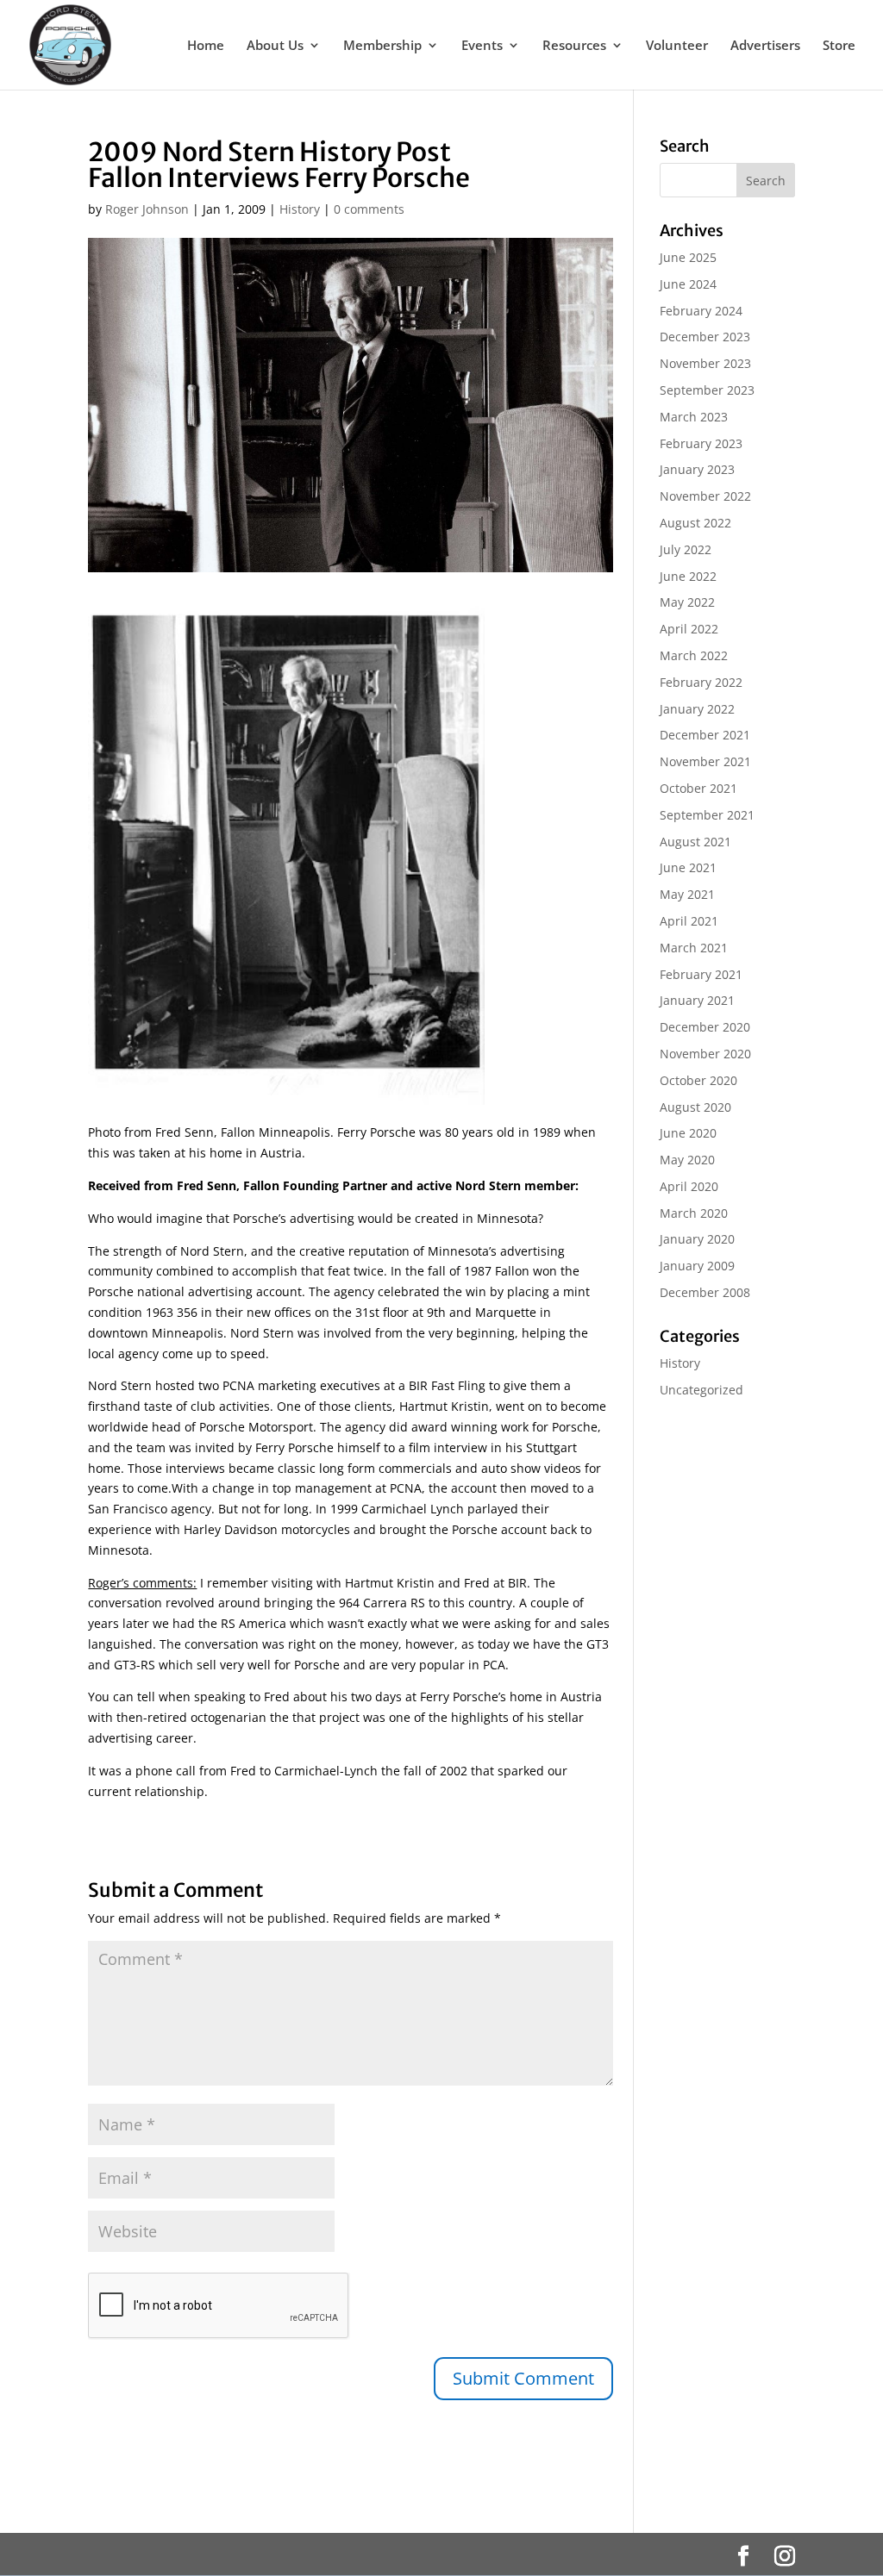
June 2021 (688, 867)
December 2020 (705, 1027)
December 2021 (705, 735)
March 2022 (694, 655)
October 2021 (698, 788)
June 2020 (688, 1133)
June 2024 (688, 284)
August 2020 (695, 1107)
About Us (275, 46)
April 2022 (689, 629)
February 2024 (701, 311)
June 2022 (688, 576)
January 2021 (697, 1000)
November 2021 (705, 761)
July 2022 (686, 549)
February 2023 (701, 443)
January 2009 (697, 1266)
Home (206, 46)
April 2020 (689, 1186)
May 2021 (687, 894)
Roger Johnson (147, 209)
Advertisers (765, 46)
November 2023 (705, 363)
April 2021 (689, 921)
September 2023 (707, 390)
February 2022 (701, 682)
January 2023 (697, 469)
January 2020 (697, 1239)
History (300, 209)
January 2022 (697, 709)
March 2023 (694, 417)
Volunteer (677, 46)
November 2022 (705, 496)
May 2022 (687, 602)
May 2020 (687, 1160)
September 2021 (707, 815)
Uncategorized (701, 1390)
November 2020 (705, 1054)
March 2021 (694, 948)
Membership (382, 46)
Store (839, 46)
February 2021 (701, 974)
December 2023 (705, 337)
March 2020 (694, 1213)
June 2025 (688, 257)
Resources (574, 46)
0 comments (369, 209)
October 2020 (698, 1080)
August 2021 (695, 842)
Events (482, 46)
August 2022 (695, 523)
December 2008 (705, 1292)
